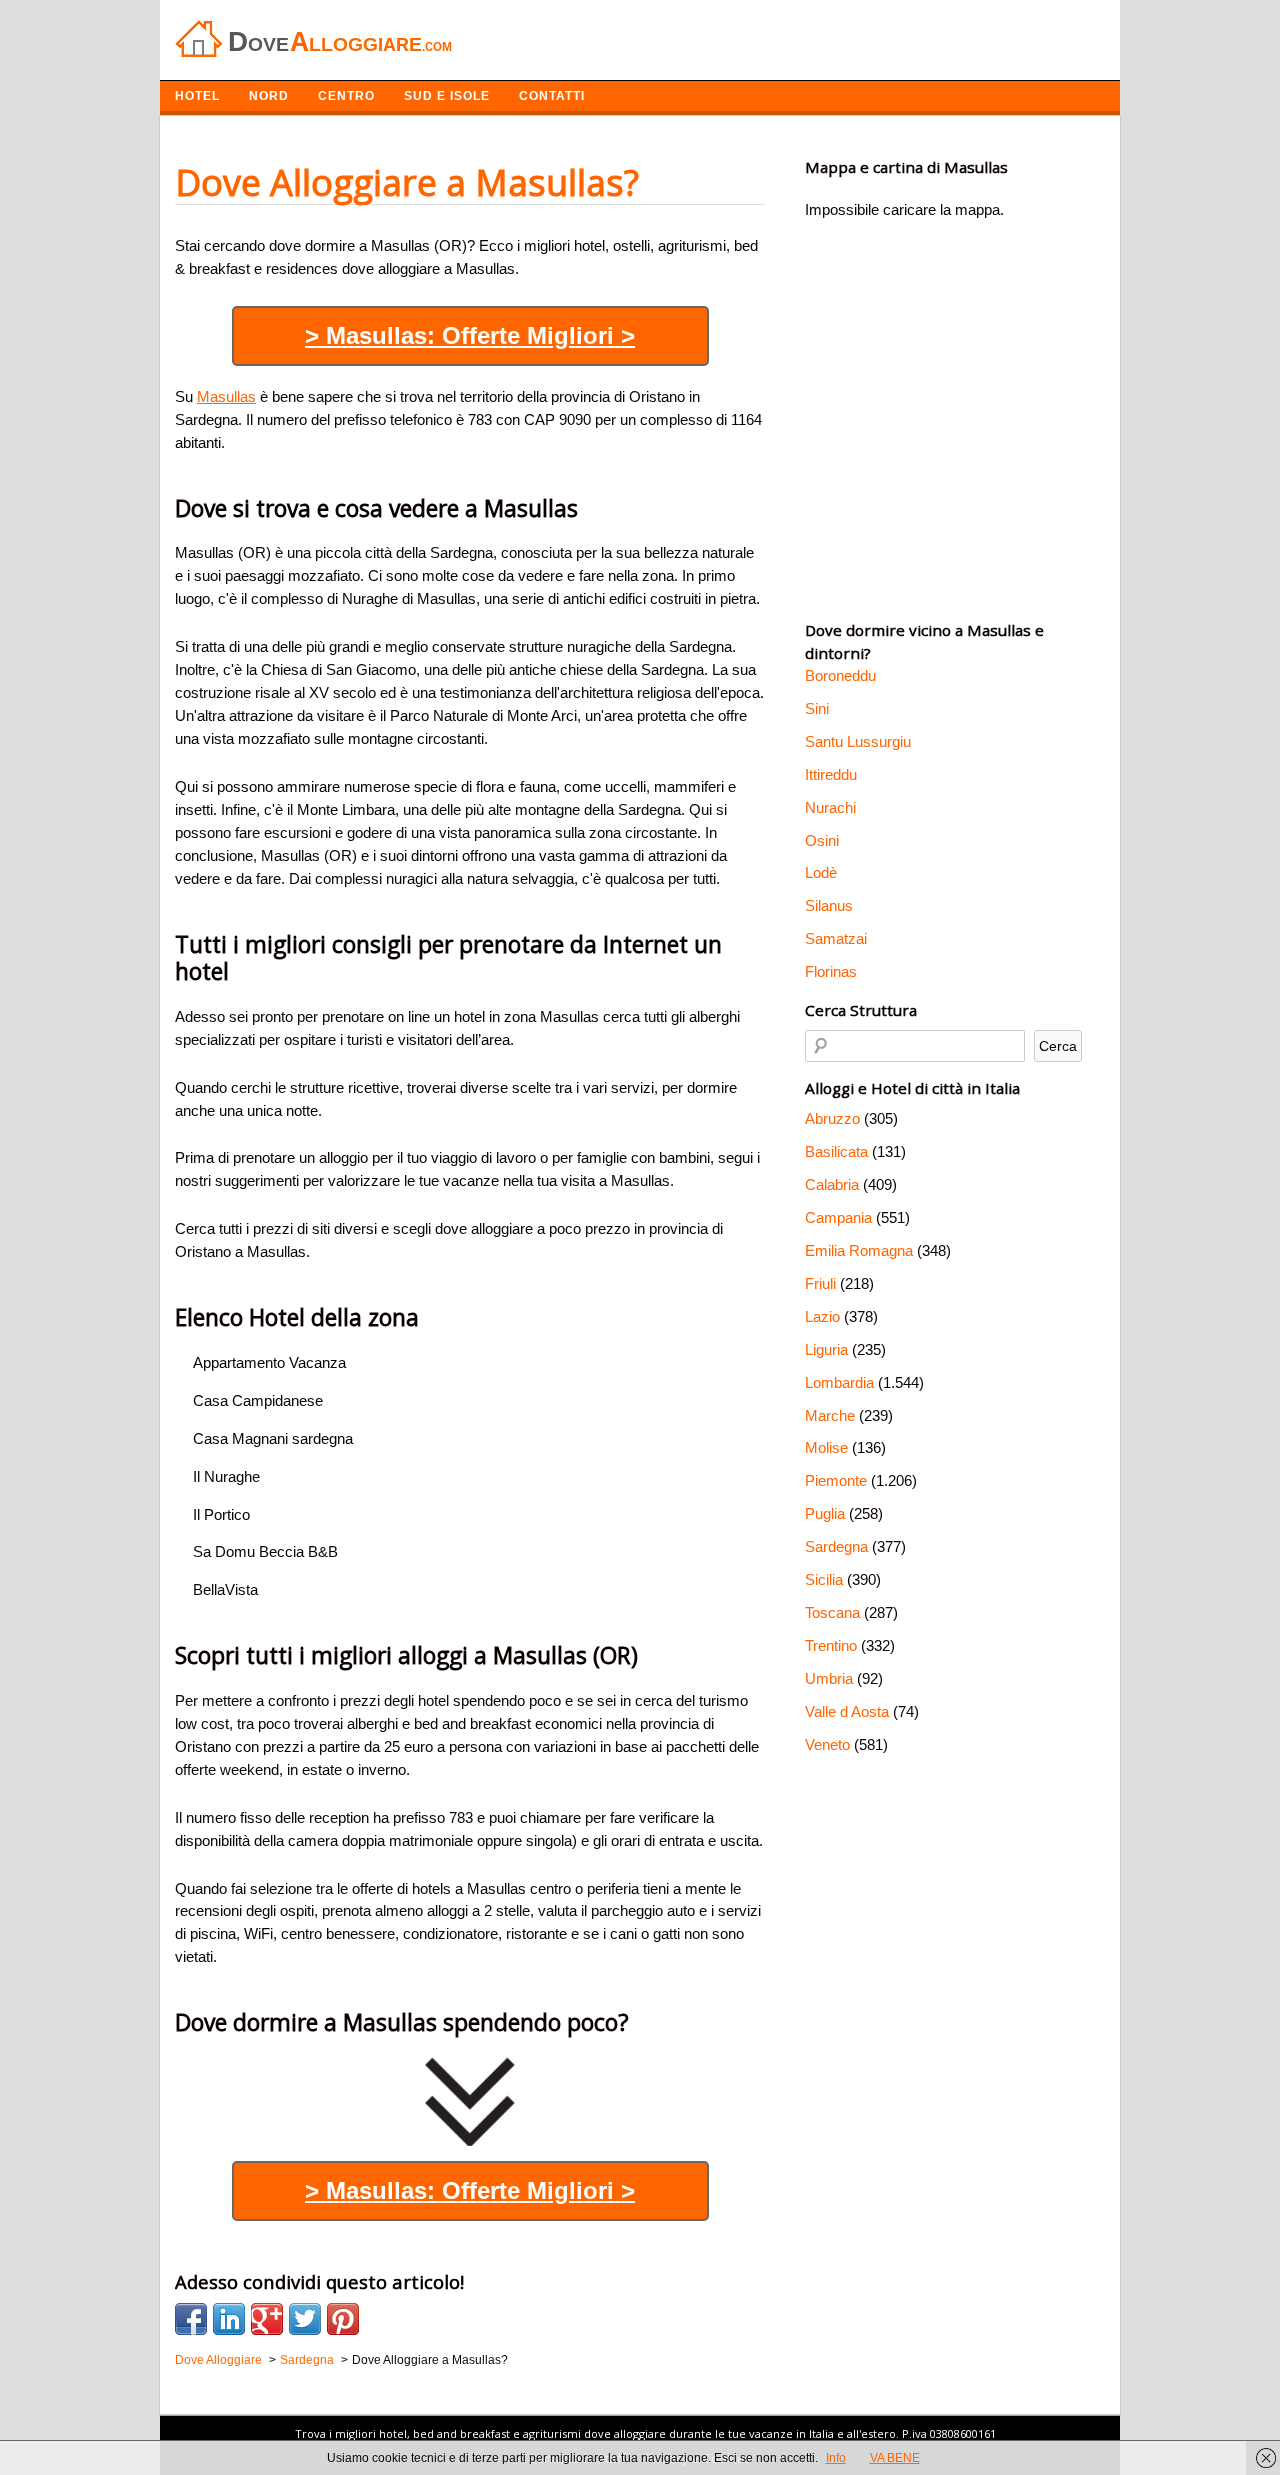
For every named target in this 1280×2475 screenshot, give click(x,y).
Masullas (226, 396)
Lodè (821, 872)
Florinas (831, 971)
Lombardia (839, 1382)
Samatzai (836, 938)
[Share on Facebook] (191, 2319)
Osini (822, 840)
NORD (269, 96)
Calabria (832, 1184)
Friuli (820, 1283)
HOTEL (197, 96)
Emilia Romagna (859, 1250)
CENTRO (346, 96)
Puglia (825, 1513)
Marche (830, 1415)
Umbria (829, 1678)
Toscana (832, 1612)
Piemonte (836, 1480)
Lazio (822, 1316)
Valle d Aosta (847, 1711)
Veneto (827, 1744)
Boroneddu (840, 675)
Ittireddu (831, 774)
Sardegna (836, 1546)
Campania (838, 1217)
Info (836, 2458)
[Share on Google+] (267, 2319)
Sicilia (824, 1579)
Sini (817, 708)
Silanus (829, 905)
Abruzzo (832, 1118)
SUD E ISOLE (447, 96)
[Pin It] (343, 2319)
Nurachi (830, 807)
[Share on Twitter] (305, 2319)
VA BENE (895, 2458)
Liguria (826, 1349)
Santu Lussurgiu (858, 741)
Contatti (552, 96)
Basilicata (836, 1151)
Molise (826, 1447)
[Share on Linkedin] (229, 2319)
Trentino (831, 1645)
